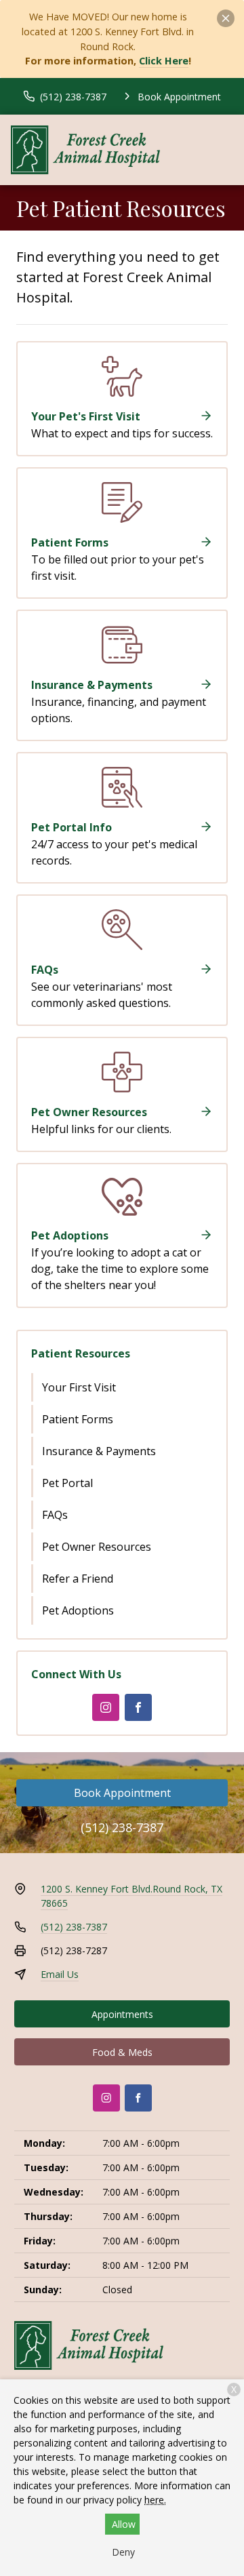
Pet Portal (67, 1483)
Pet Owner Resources (97, 1547)
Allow (124, 2524)
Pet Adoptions (78, 1610)
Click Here (164, 61)
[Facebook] (138, 1707)
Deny (123, 2552)
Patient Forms (78, 1419)
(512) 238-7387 (122, 1827)
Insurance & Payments (99, 1451)
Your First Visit (79, 1387)
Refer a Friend (78, 1579)
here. (155, 2500)
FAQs (55, 1515)
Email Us (60, 1974)
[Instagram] (106, 1707)
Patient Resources (81, 1353)
